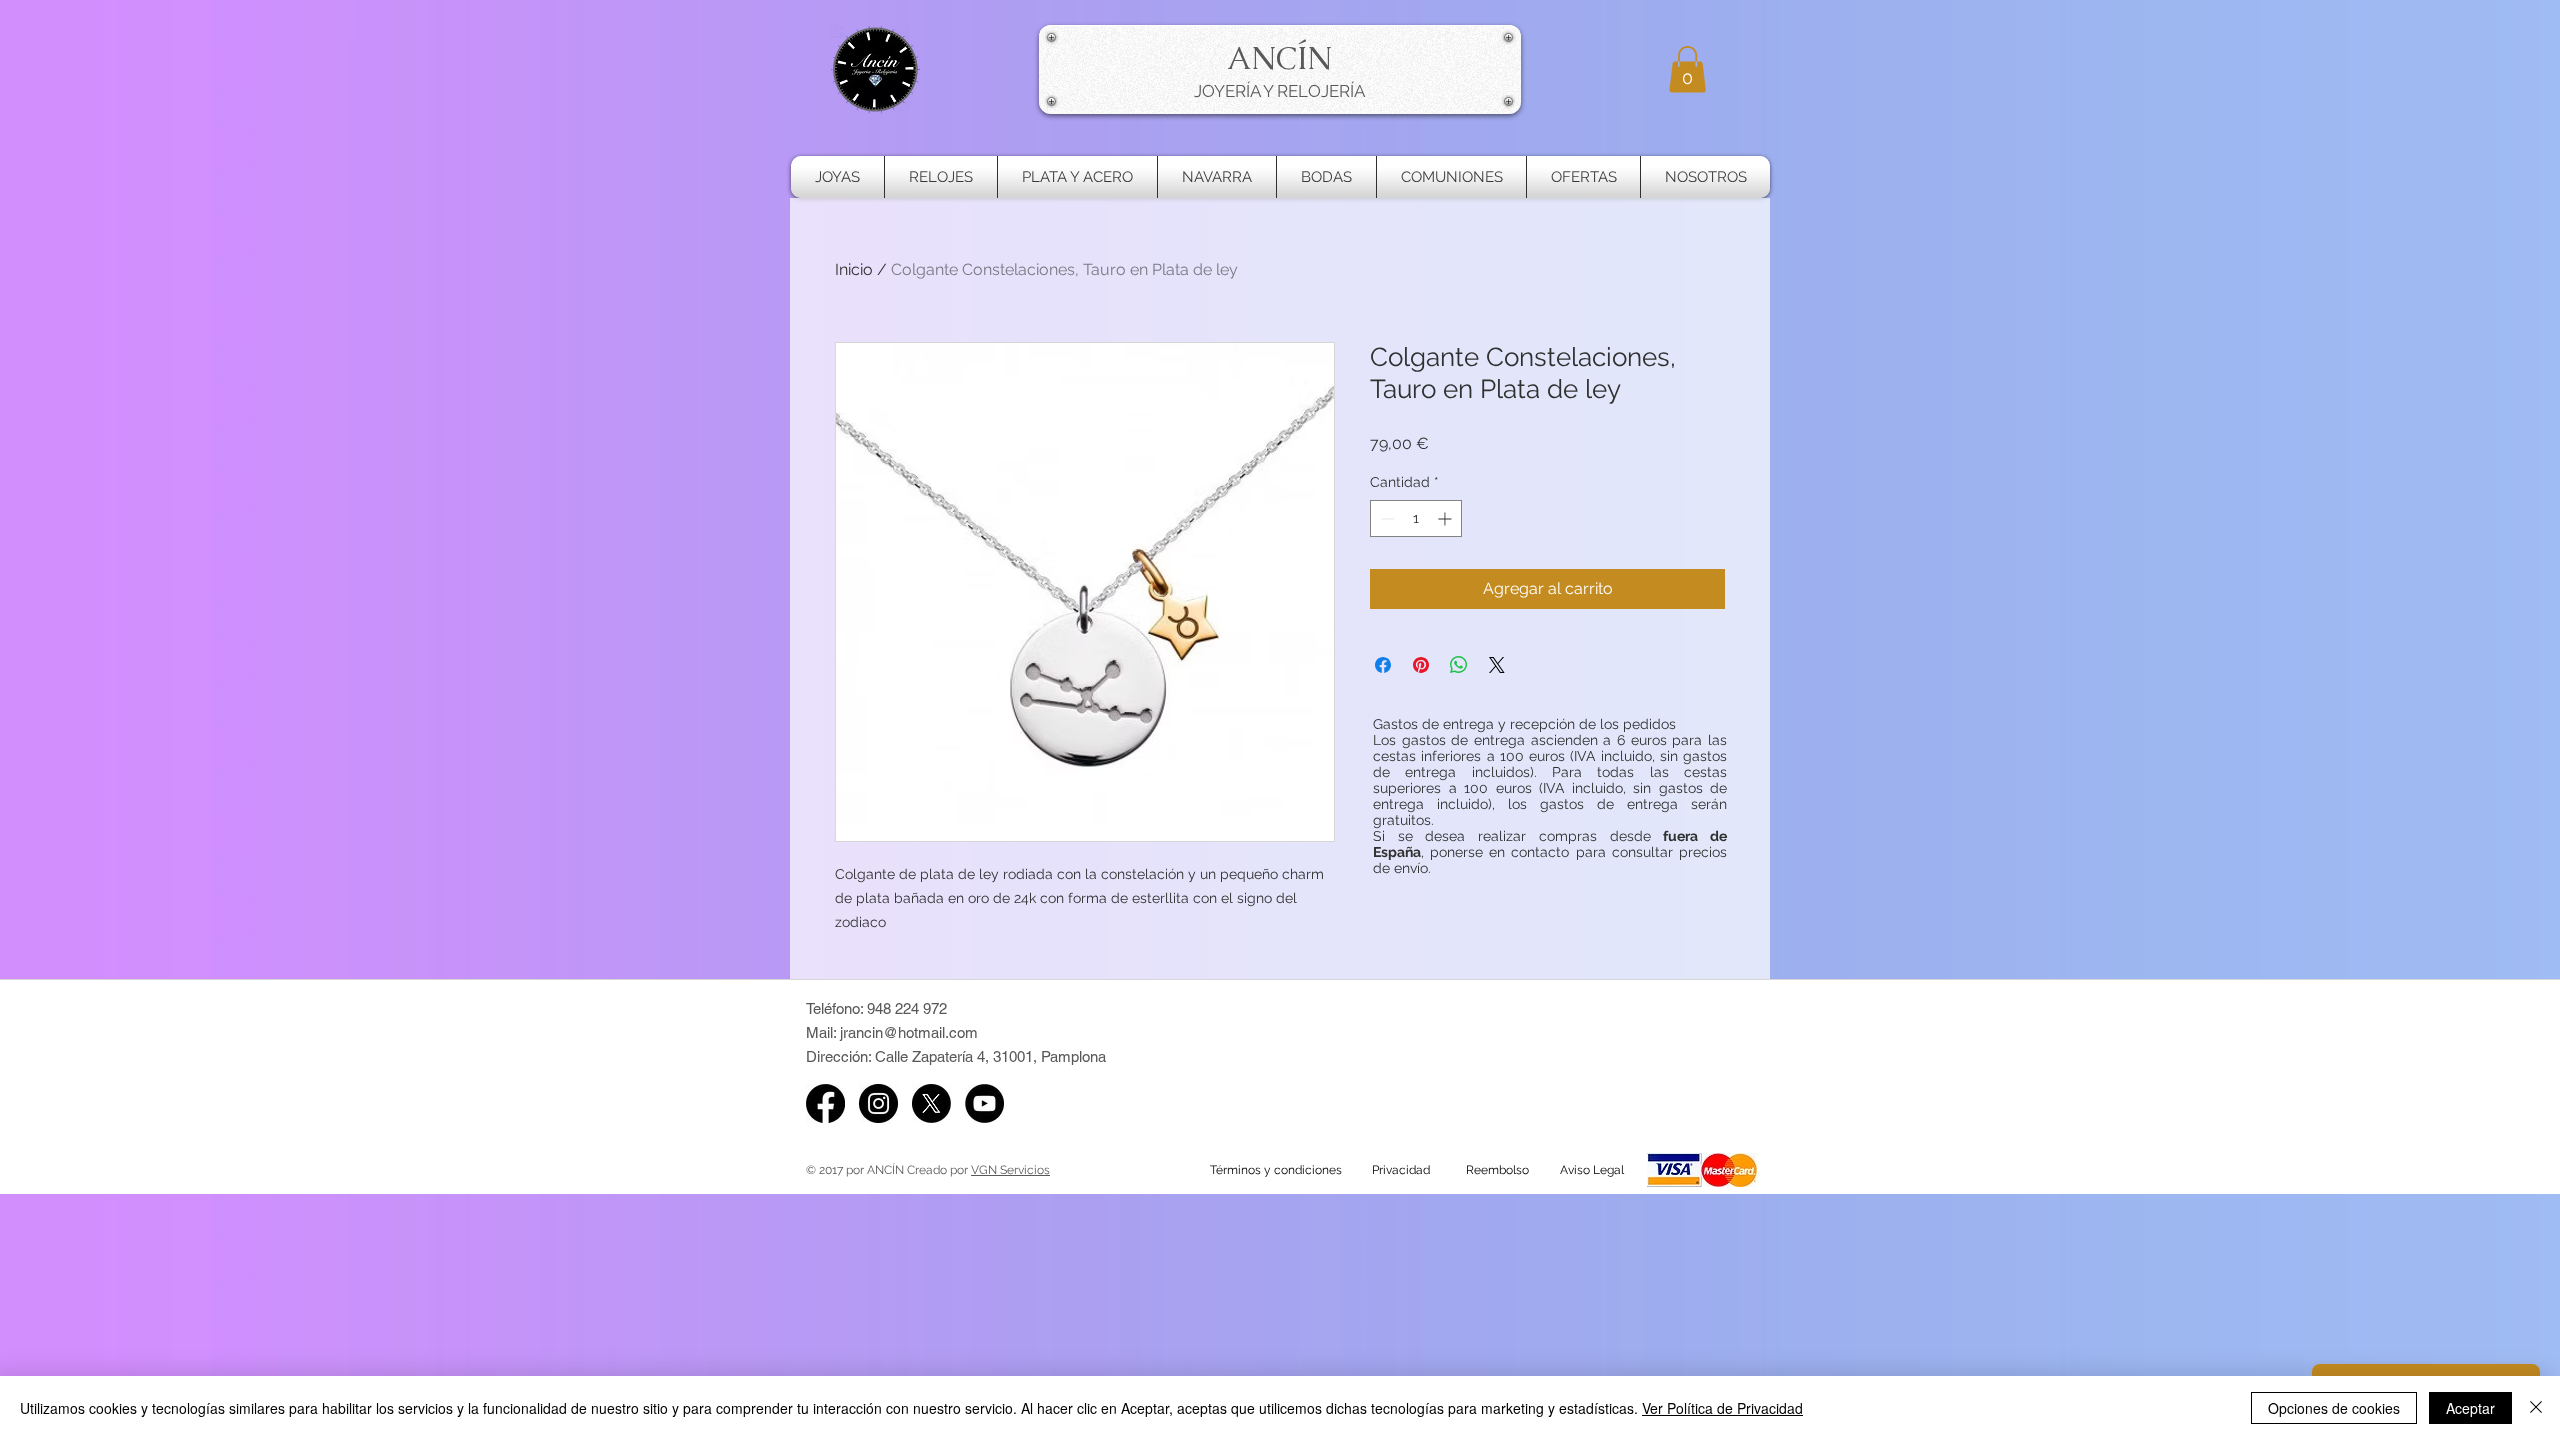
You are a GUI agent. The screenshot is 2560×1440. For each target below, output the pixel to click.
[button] (1687, 69)
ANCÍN (1279, 58)
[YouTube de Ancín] (984, 1103)
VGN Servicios (1010, 1170)
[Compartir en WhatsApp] (1459, 665)
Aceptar (2470, 1408)
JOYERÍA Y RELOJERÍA (1279, 91)
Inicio (854, 269)
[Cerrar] (2536, 1408)
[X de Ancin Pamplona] (931, 1103)
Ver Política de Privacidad (1722, 1408)
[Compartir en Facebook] (1383, 665)
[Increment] (1446, 518)
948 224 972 (907, 1008)
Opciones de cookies (2334, 1408)
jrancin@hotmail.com (909, 1032)
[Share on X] (1497, 665)
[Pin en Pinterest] (1421, 665)
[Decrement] (1385, 518)
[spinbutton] (1416, 518)
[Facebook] (825, 1103)
